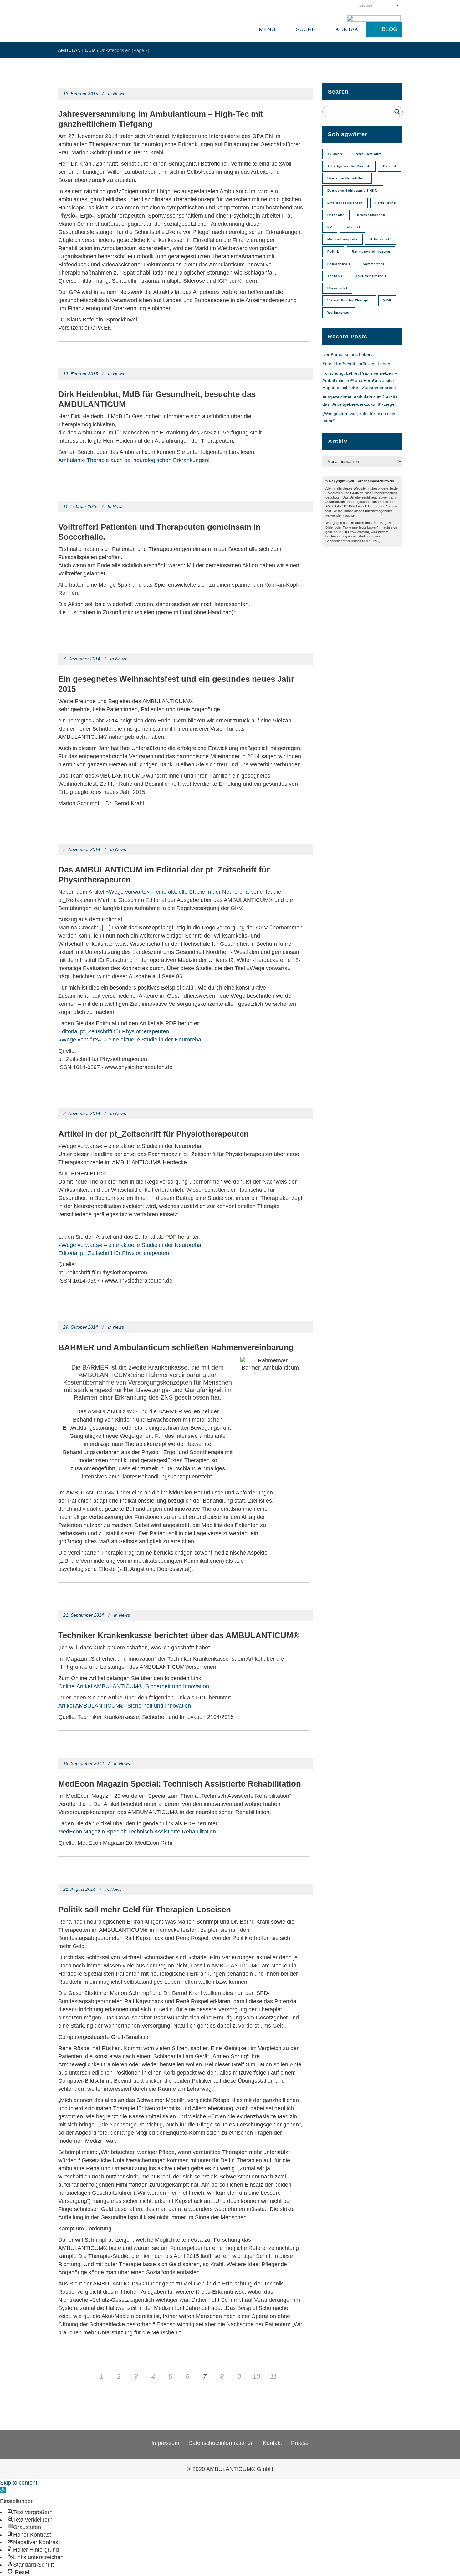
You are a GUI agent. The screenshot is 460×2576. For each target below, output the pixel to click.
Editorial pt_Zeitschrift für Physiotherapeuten (114, 1031)
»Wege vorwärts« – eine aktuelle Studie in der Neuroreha (177, 892)
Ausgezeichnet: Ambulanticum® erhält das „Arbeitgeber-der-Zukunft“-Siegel (360, 401)
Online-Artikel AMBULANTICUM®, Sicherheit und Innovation (134, 1686)
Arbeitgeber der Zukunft (349, 166)
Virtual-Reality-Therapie (349, 300)
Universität (337, 288)
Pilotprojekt (381, 239)
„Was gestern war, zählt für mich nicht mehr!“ (359, 417)
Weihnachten (339, 313)
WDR (387, 300)
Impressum (165, 2443)
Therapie (335, 276)
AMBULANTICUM (77, 50)
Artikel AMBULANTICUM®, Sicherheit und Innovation (125, 1706)
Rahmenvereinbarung (371, 252)
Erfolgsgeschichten (345, 203)
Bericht (390, 166)
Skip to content (19, 2483)
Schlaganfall (339, 264)
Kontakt (272, 2443)
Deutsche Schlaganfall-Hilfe (353, 190)
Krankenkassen (371, 215)
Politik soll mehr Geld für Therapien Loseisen (145, 1910)
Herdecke (336, 215)
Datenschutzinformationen (221, 2443)
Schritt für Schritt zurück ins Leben (357, 364)
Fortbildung (386, 203)
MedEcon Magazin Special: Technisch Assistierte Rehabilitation (180, 1784)
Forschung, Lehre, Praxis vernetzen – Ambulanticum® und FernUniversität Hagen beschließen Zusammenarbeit (360, 380)
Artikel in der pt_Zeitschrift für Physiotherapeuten (153, 1134)
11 (273, 2376)
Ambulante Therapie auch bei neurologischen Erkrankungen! (134, 460)
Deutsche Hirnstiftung (347, 178)
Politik (333, 252)
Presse (300, 2443)
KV (330, 227)
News (118, 94)
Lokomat (353, 227)
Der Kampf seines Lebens (348, 354)
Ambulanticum (369, 154)
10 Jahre (335, 154)
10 (256, 2376)
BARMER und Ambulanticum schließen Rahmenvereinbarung (176, 1347)
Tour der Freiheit (371, 276)
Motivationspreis (342, 239)
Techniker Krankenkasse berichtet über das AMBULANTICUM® (179, 1635)
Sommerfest (373, 264)
